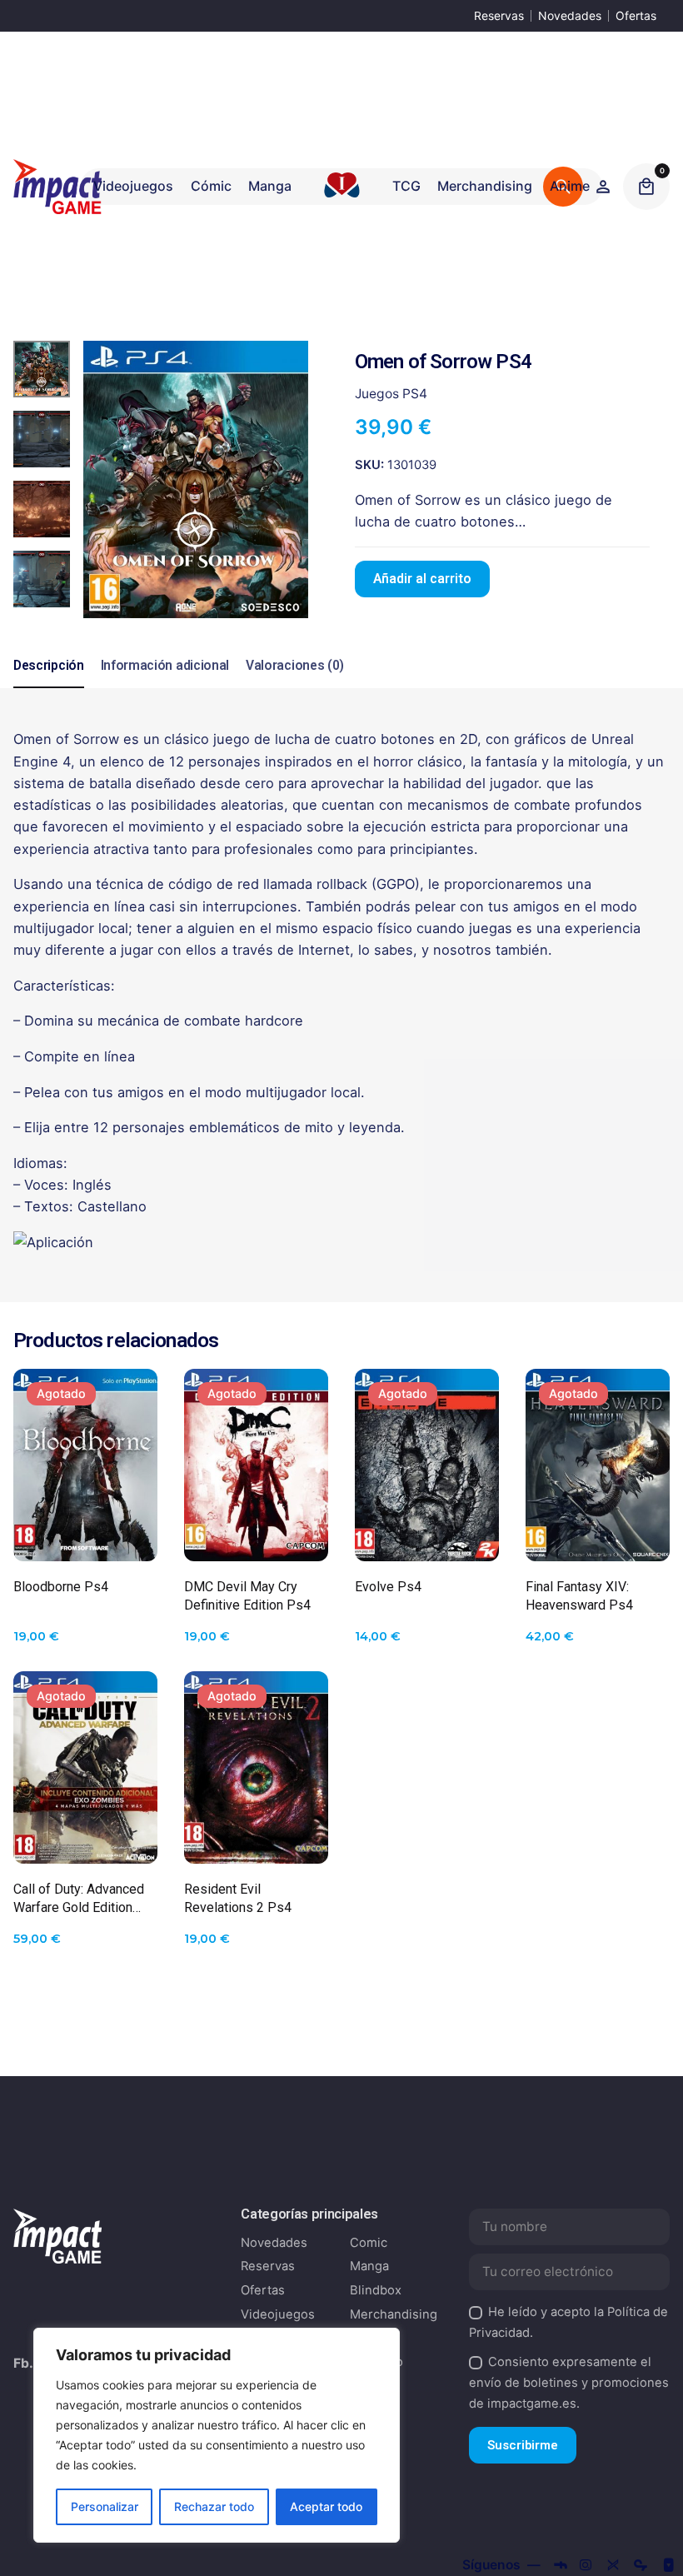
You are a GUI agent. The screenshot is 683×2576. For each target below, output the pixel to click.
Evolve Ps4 (388, 1587)
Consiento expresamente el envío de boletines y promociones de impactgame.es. (569, 2383)
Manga (369, 2266)
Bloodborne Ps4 (61, 1587)
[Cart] (646, 187)
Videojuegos (278, 2314)
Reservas (499, 15)
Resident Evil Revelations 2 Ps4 (238, 1898)
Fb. (23, 2363)
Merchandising (394, 2314)
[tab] (49, 687)
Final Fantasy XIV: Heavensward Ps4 (579, 1596)
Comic (369, 2243)
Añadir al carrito (422, 579)
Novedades (570, 15)
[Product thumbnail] (85, 1465)
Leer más (85, 1535)
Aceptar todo (326, 2506)
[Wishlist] (603, 187)
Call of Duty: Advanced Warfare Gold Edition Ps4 (79, 1899)
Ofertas (636, 15)
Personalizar (105, 2506)
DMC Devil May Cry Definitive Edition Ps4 (247, 1596)
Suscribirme (523, 2445)
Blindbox (376, 2290)
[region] (217, 2435)
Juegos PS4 (391, 394)
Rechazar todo (214, 2506)
